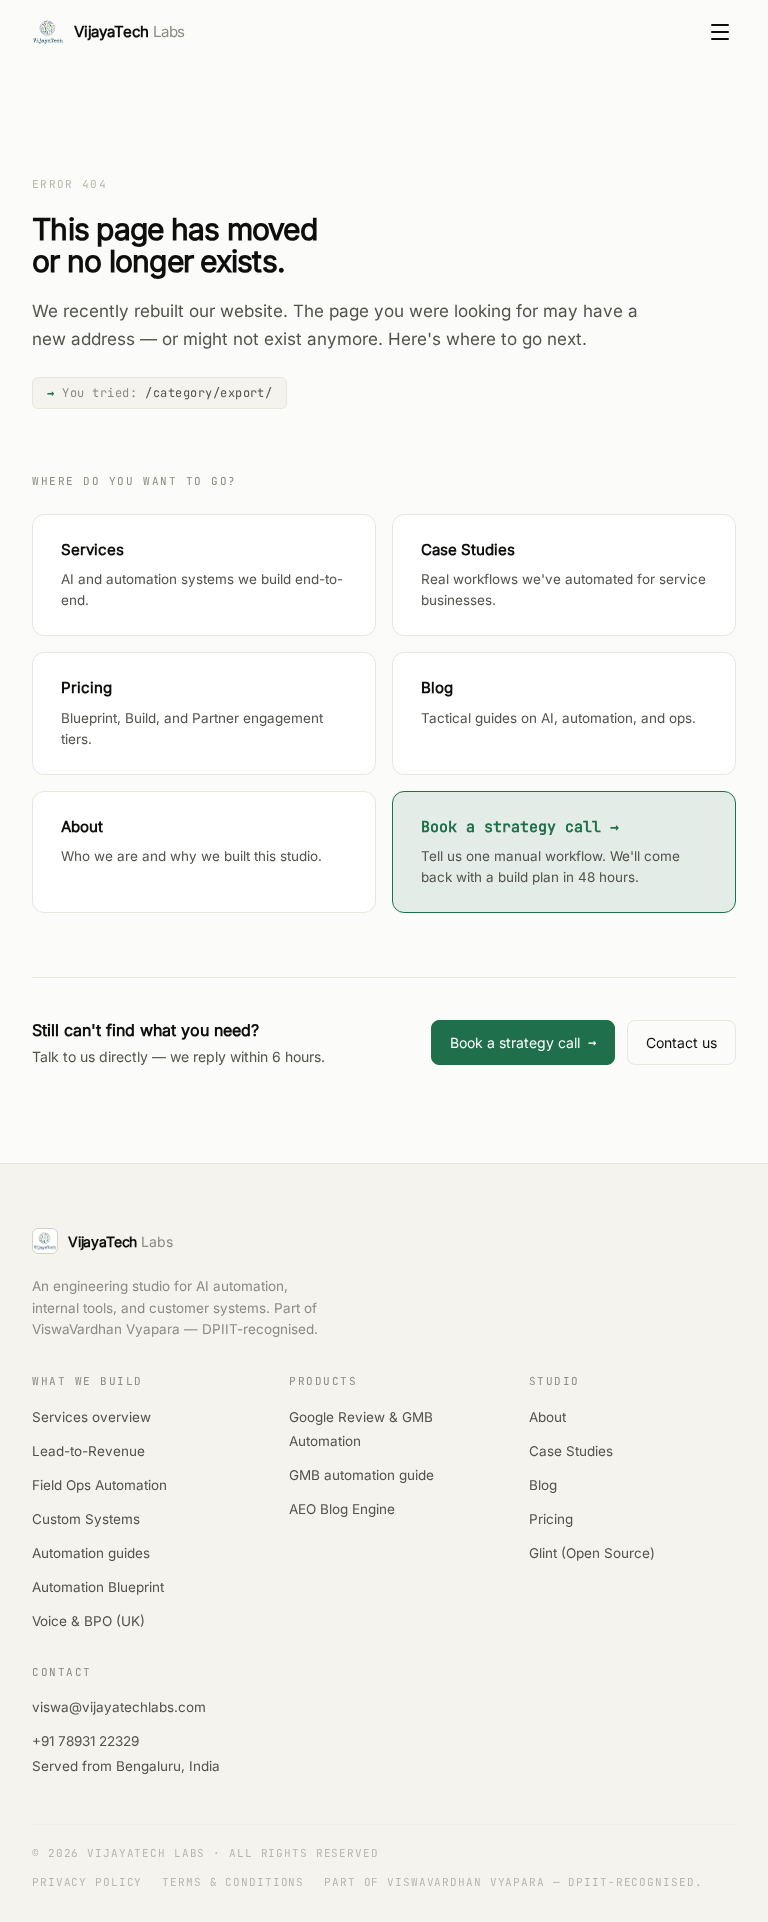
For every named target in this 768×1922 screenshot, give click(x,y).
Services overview (91, 1417)
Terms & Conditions (233, 1882)
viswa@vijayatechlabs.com (119, 1707)
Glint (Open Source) (592, 1553)
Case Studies (571, 1451)
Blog (543, 1485)
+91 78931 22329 (85, 1741)
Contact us (681, 1042)
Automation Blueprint (98, 1587)
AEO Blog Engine (342, 1509)
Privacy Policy (87, 1882)
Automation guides (91, 1553)
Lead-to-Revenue (88, 1451)
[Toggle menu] (720, 32)
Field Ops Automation (99, 1485)
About (547, 1417)
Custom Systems (86, 1519)
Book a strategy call (523, 1042)
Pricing (551, 1519)
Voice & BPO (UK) (88, 1621)
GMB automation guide (361, 1475)
